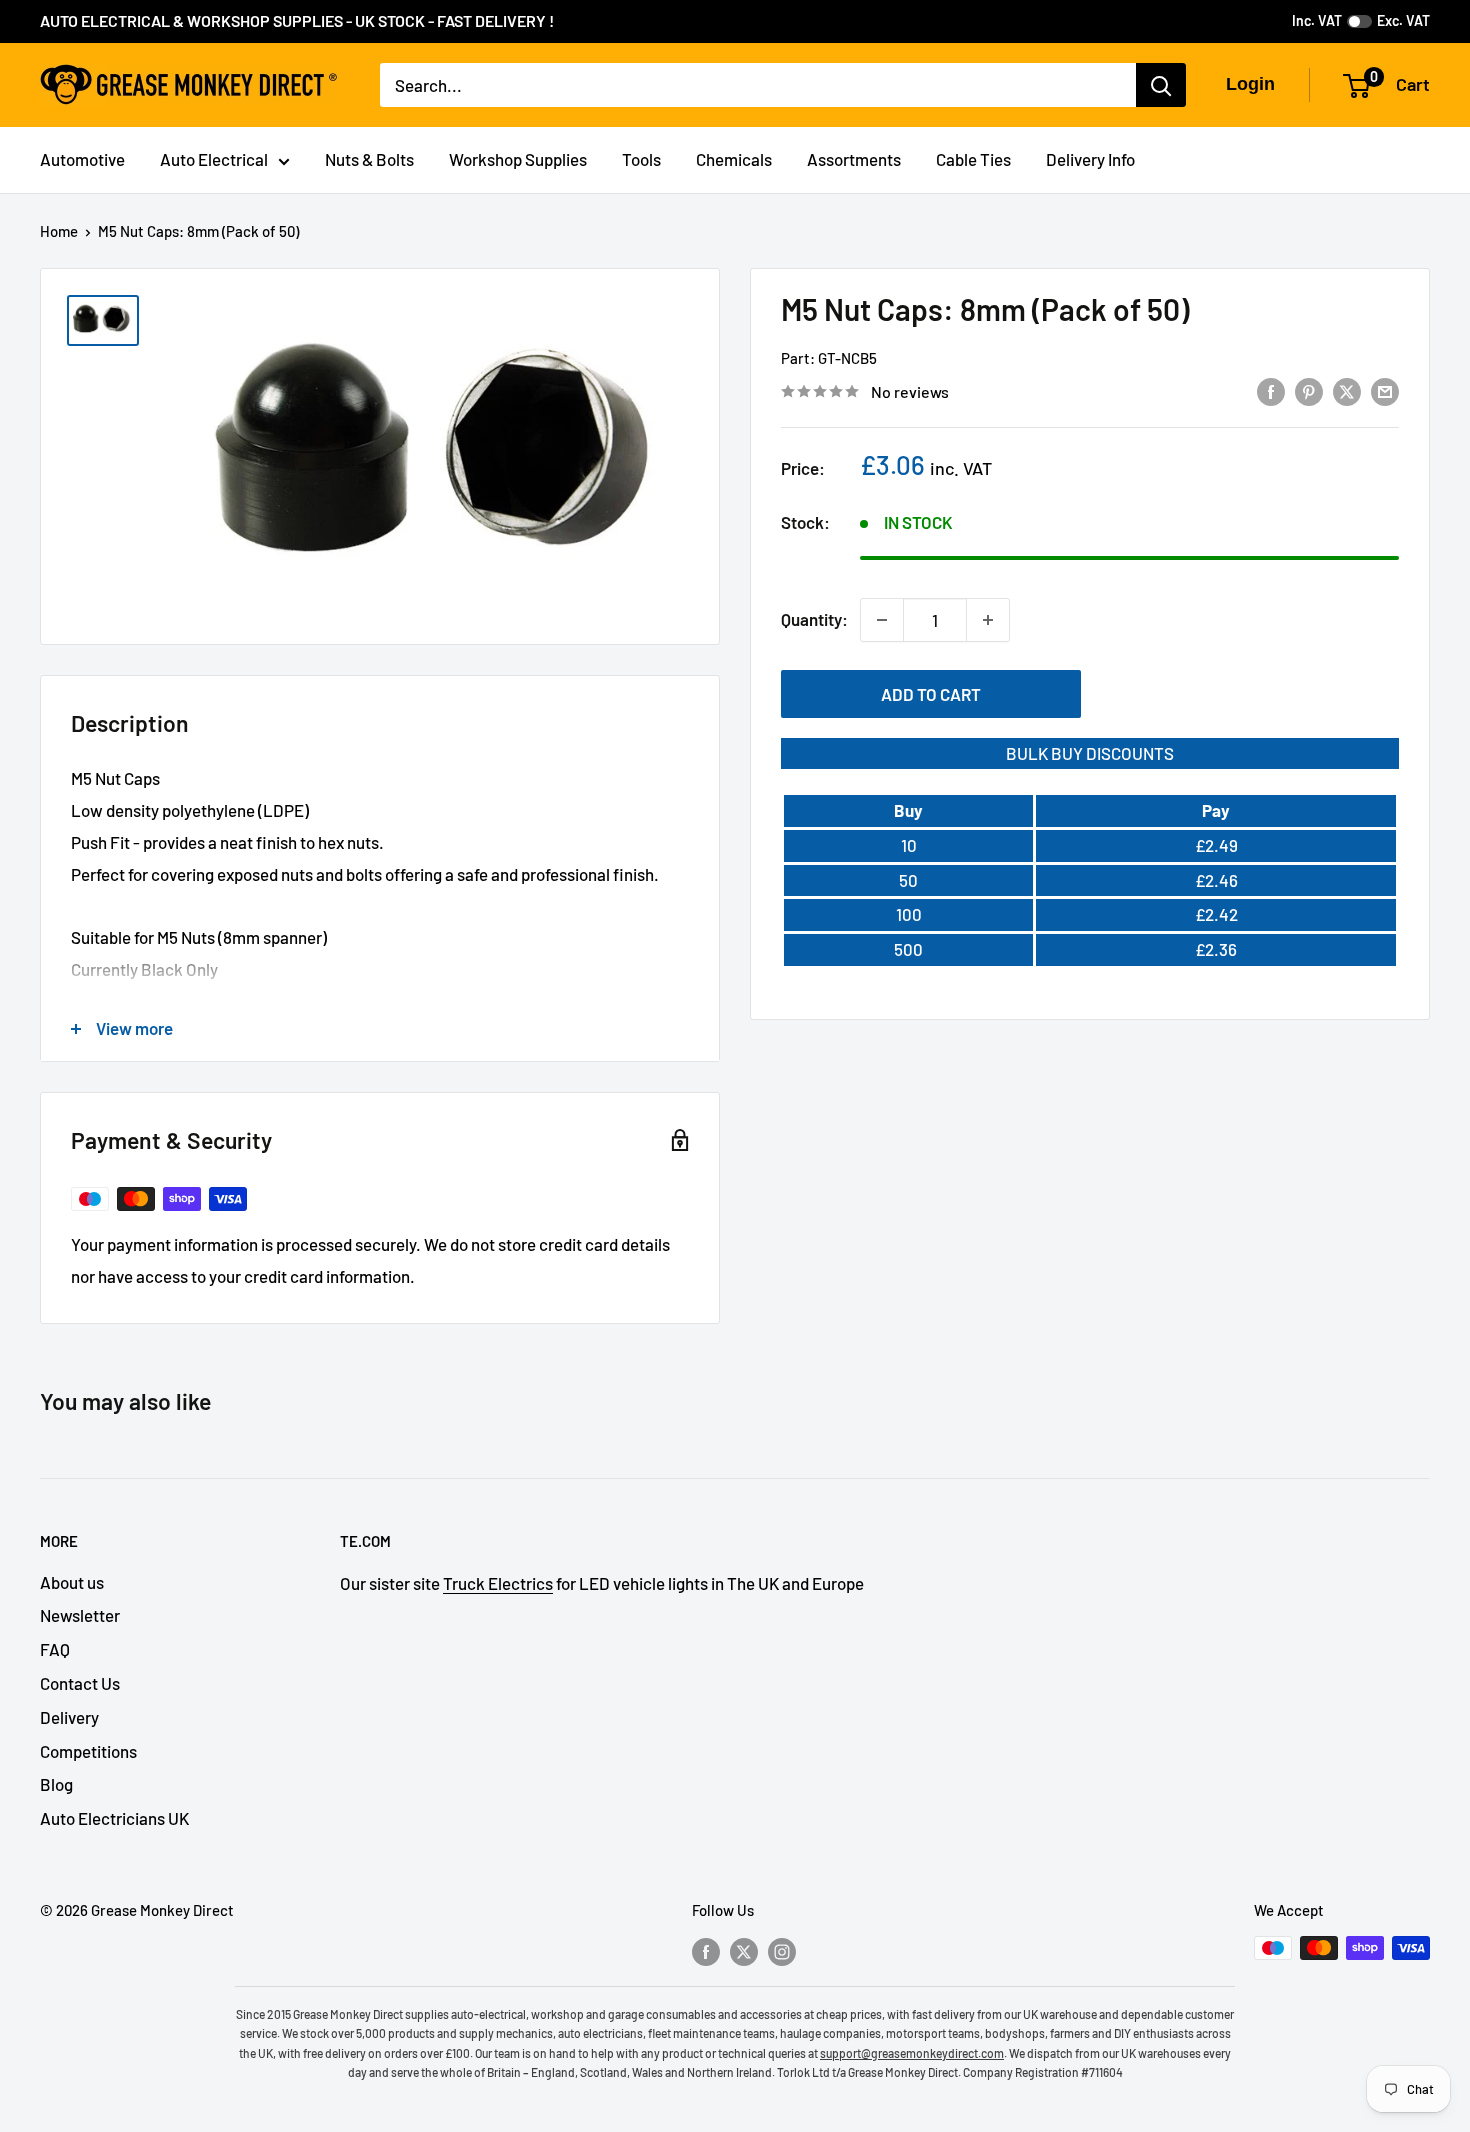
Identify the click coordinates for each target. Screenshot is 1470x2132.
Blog (56, 1784)
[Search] (1161, 85)
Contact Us (80, 1683)
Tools (641, 159)
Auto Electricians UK (114, 1818)
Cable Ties (973, 159)
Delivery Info (1090, 159)
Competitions (88, 1751)
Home (59, 231)
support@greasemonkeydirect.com (912, 2053)
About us (72, 1582)
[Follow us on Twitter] (744, 1951)
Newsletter (80, 1615)
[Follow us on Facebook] (706, 1951)
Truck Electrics (498, 1583)
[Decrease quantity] (882, 620)
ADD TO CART (931, 694)
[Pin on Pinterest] (1309, 390)
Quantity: (814, 619)
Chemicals (734, 159)
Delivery (69, 1717)
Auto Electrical (214, 159)
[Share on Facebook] (1271, 390)
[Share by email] (1385, 390)
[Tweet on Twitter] (1347, 390)
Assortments (854, 159)
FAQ (55, 1649)
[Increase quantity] (988, 620)
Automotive (82, 159)
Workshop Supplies (518, 159)
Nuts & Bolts (369, 159)
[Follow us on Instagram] (782, 1951)
